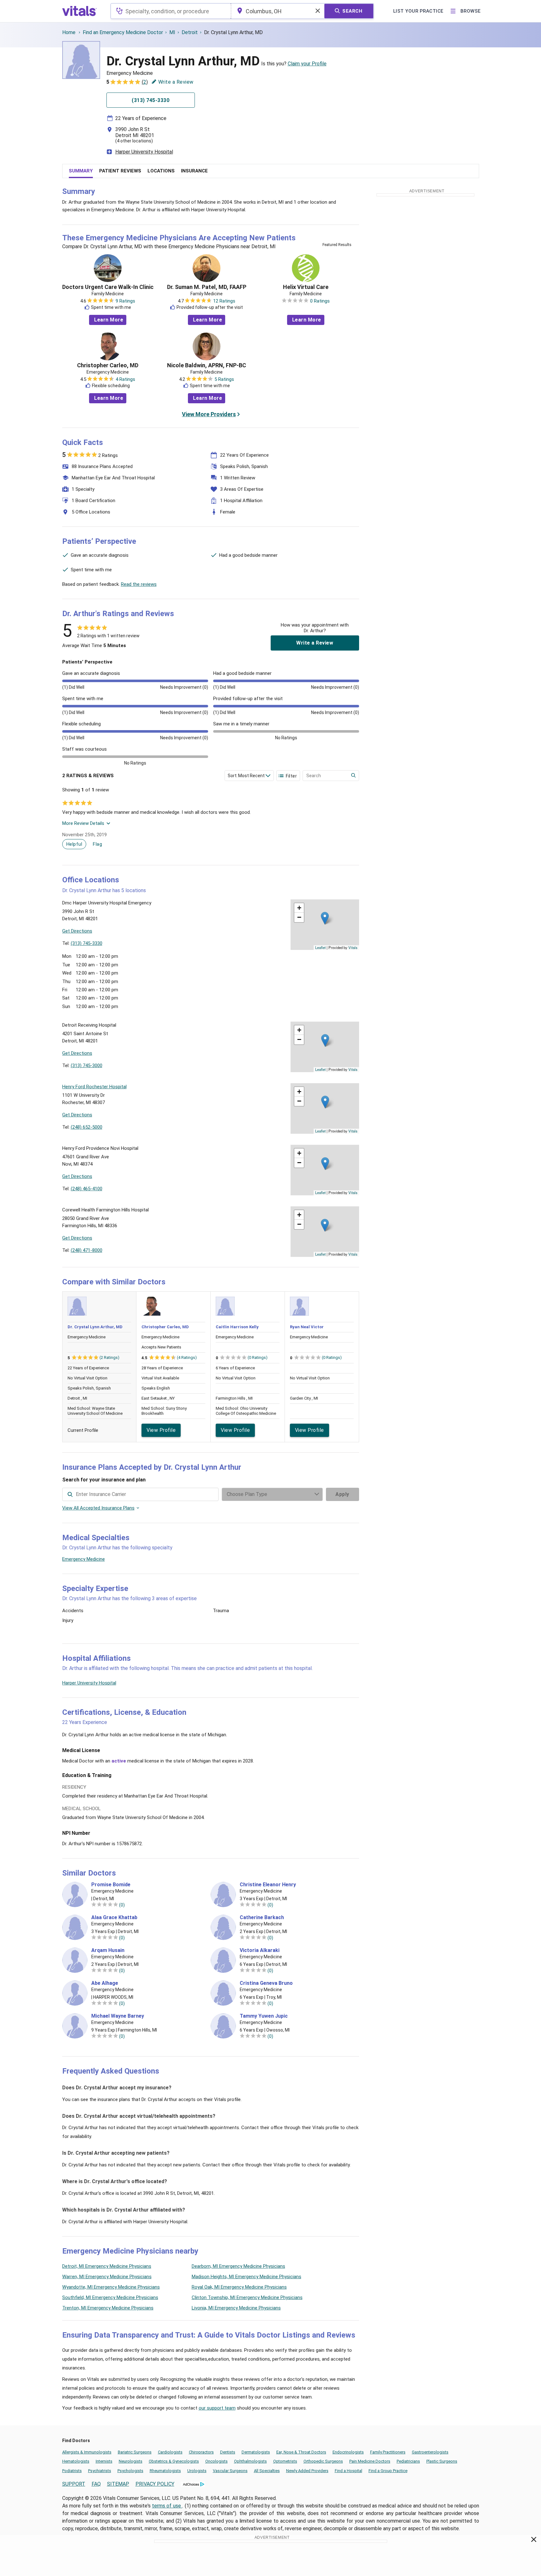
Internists (104, 2461)
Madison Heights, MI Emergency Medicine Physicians (246, 2277)
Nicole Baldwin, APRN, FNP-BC (207, 365)
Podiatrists (72, 2471)
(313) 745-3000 (87, 1066)
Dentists (228, 2452)
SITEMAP (118, 2484)
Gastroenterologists (430, 2452)
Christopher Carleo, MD (108, 365)
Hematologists (76, 2461)
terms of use (167, 2506)
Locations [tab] (161, 171)
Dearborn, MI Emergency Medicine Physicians (238, 2266)
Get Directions (77, 931)
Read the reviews (139, 584)
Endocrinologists (348, 2452)
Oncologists (216, 2461)
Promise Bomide (111, 1885)
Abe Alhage (105, 1983)
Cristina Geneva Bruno (266, 1983)
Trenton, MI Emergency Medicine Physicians (108, 2308)
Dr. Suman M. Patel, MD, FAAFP (207, 287)
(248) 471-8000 (87, 1250)
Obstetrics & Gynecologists (174, 2461)
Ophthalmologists (250, 2461)
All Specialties (267, 2471)
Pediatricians (408, 2461)
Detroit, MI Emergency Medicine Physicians (107, 2266)
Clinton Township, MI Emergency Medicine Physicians (247, 2297)
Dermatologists (256, 2452)
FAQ (96, 2484)
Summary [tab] (81, 171)
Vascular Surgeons (230, 2471)
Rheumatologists (165, 2471)
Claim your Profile (307, 64)
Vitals (353, 947)
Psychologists (130, 2471)
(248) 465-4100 (87, 1189)
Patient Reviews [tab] (120, 171)
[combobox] (171, 11)
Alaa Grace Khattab (114, 1918)
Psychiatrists (100, 2471)
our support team (217, 2408)
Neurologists (131, 2461)
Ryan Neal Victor (307, 1327)
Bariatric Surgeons (135, 2452)
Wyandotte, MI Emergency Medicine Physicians (111, 2287)
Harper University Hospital (144, 152)
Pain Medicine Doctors (370, 2461)
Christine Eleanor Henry (268, 1885)
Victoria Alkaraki (260, 1950)
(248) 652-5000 (87, 1127)
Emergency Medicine (84, 1559)
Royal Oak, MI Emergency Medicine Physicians (239, 2287)
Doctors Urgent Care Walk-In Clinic (108, 287)
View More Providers (209, 414)
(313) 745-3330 (87, 943)
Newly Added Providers (307, 2471)
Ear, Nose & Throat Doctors (301, 2452)
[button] (325, 918)
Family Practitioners (388, 2452)
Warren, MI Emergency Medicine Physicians (107, 2277)
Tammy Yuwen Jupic (264, 2016)
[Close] (534, 2541)
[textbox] (171, 11)
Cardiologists (170, 2452)
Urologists (197, 2471)
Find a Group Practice (388, 2471)
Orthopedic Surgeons (323, 2461)
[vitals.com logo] (80, 11)
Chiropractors (201, 2452)
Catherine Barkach (262, 1918)
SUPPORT (74, 2484)
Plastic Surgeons (442, 2461)
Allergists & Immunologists (87, 2452)
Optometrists (285, 2461)
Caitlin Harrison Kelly (237, 1327)
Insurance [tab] (194, 171)
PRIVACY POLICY (155, 2484)
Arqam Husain (108, 1950)
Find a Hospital (349, 2471)
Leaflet (320, 947)
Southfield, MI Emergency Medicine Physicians (110, 2297)
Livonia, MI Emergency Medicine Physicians (236, 2308)
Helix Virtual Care (306, 287)
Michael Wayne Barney (118, 2016)
